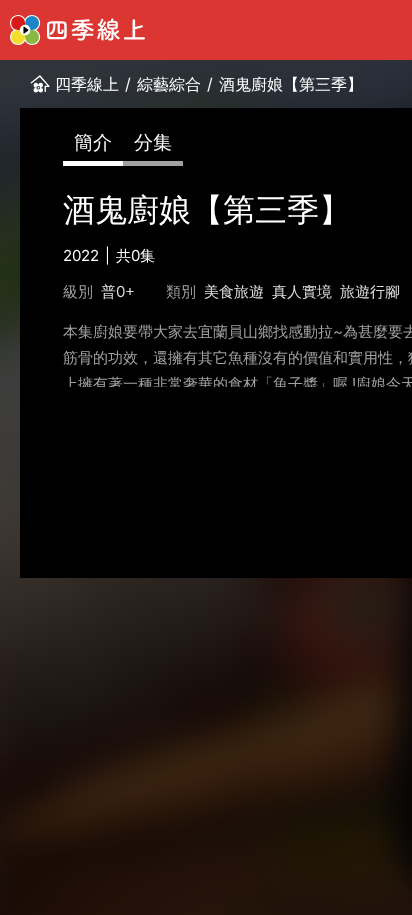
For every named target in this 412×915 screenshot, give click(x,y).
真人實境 (302, 291)
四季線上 (87, 84)
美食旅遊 (234, 291)
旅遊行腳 (370, 291)
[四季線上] (77, 30)
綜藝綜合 (169, 84)
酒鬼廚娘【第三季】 (291, 84)
